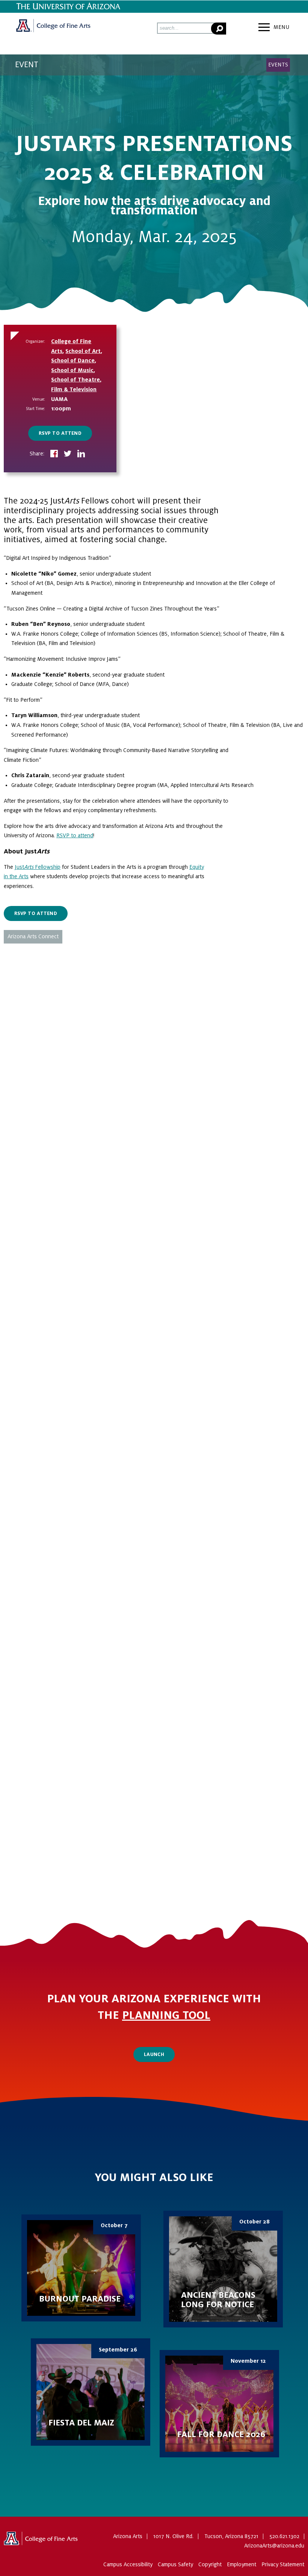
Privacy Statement (283, 2564)
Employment (242, 2564)
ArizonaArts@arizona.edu (274, 2546)
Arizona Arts (53, 28)
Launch (154, 2054)
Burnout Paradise (81, 2268)
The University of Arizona (41, 2541)
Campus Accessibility (128, 2564)
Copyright (210, 2564)
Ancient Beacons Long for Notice (223, 2269)
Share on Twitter (68, 454)
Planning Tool (166, 2015)
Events (278, 65)
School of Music (72, 370)
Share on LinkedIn (81, 454)
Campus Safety (175, 2564)
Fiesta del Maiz (91, 2392)
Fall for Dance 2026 (219, 2404)
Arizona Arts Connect (33, 936)
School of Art (83, 351)
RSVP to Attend (60, 433)
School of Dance (73, 360)
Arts (29, 867)
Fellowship (47, 867)
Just (19, 867)
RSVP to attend (75, 835)
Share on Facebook (54, 454)
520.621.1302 (284, 2536)
